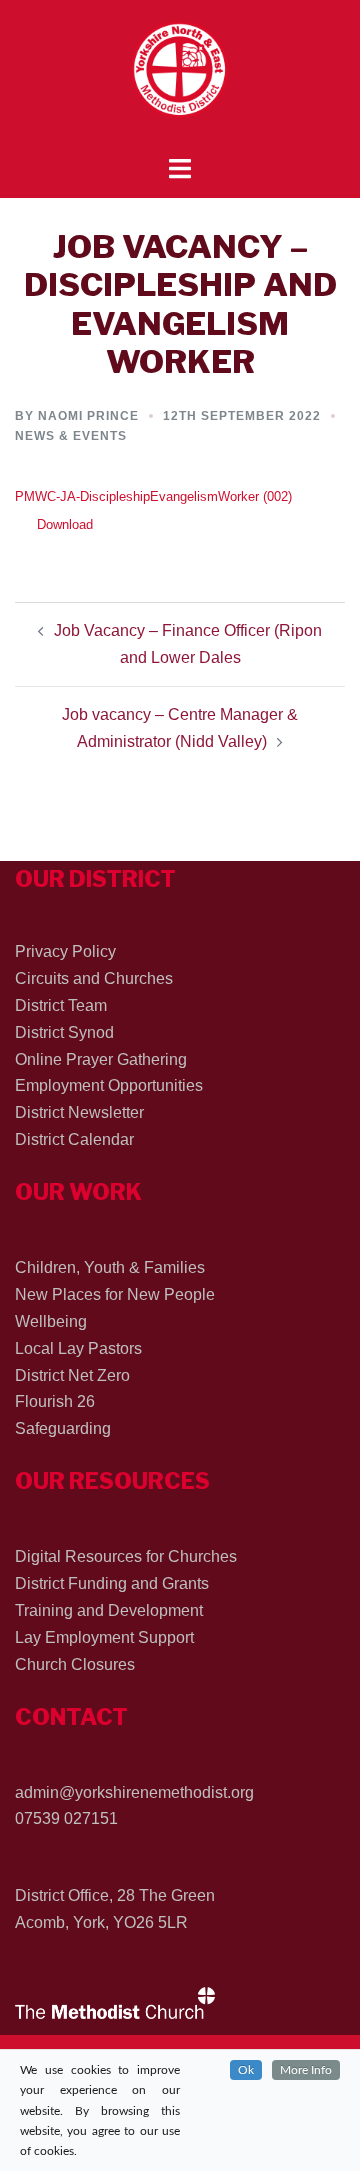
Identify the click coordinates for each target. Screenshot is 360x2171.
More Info (306, 2070)
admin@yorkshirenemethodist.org (134, 1792)
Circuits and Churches (94, 978)
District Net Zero (72, 1375)
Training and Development (109, 1610)
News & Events (71, 436)
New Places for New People (115, 1294)
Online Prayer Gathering (101, 1059)
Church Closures (75, 1664)
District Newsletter (79, 1112)
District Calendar (74, 1139)
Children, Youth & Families (110, 1267)
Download (65, 524)
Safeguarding (63, 1428)
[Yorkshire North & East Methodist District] (180, 76)
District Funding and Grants (112, 1583)
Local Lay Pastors (78, 1348)
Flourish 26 (55, 1401)
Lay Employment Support (104, 1637)
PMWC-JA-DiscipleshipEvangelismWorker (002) (153, 496)
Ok (246, 2070)
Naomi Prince (88, 416)
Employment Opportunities (109, 1085)
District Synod (64, 1032)
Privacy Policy (65, 951)
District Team (61, 1005)
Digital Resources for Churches (126, 1556)
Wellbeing (51, 1321)
